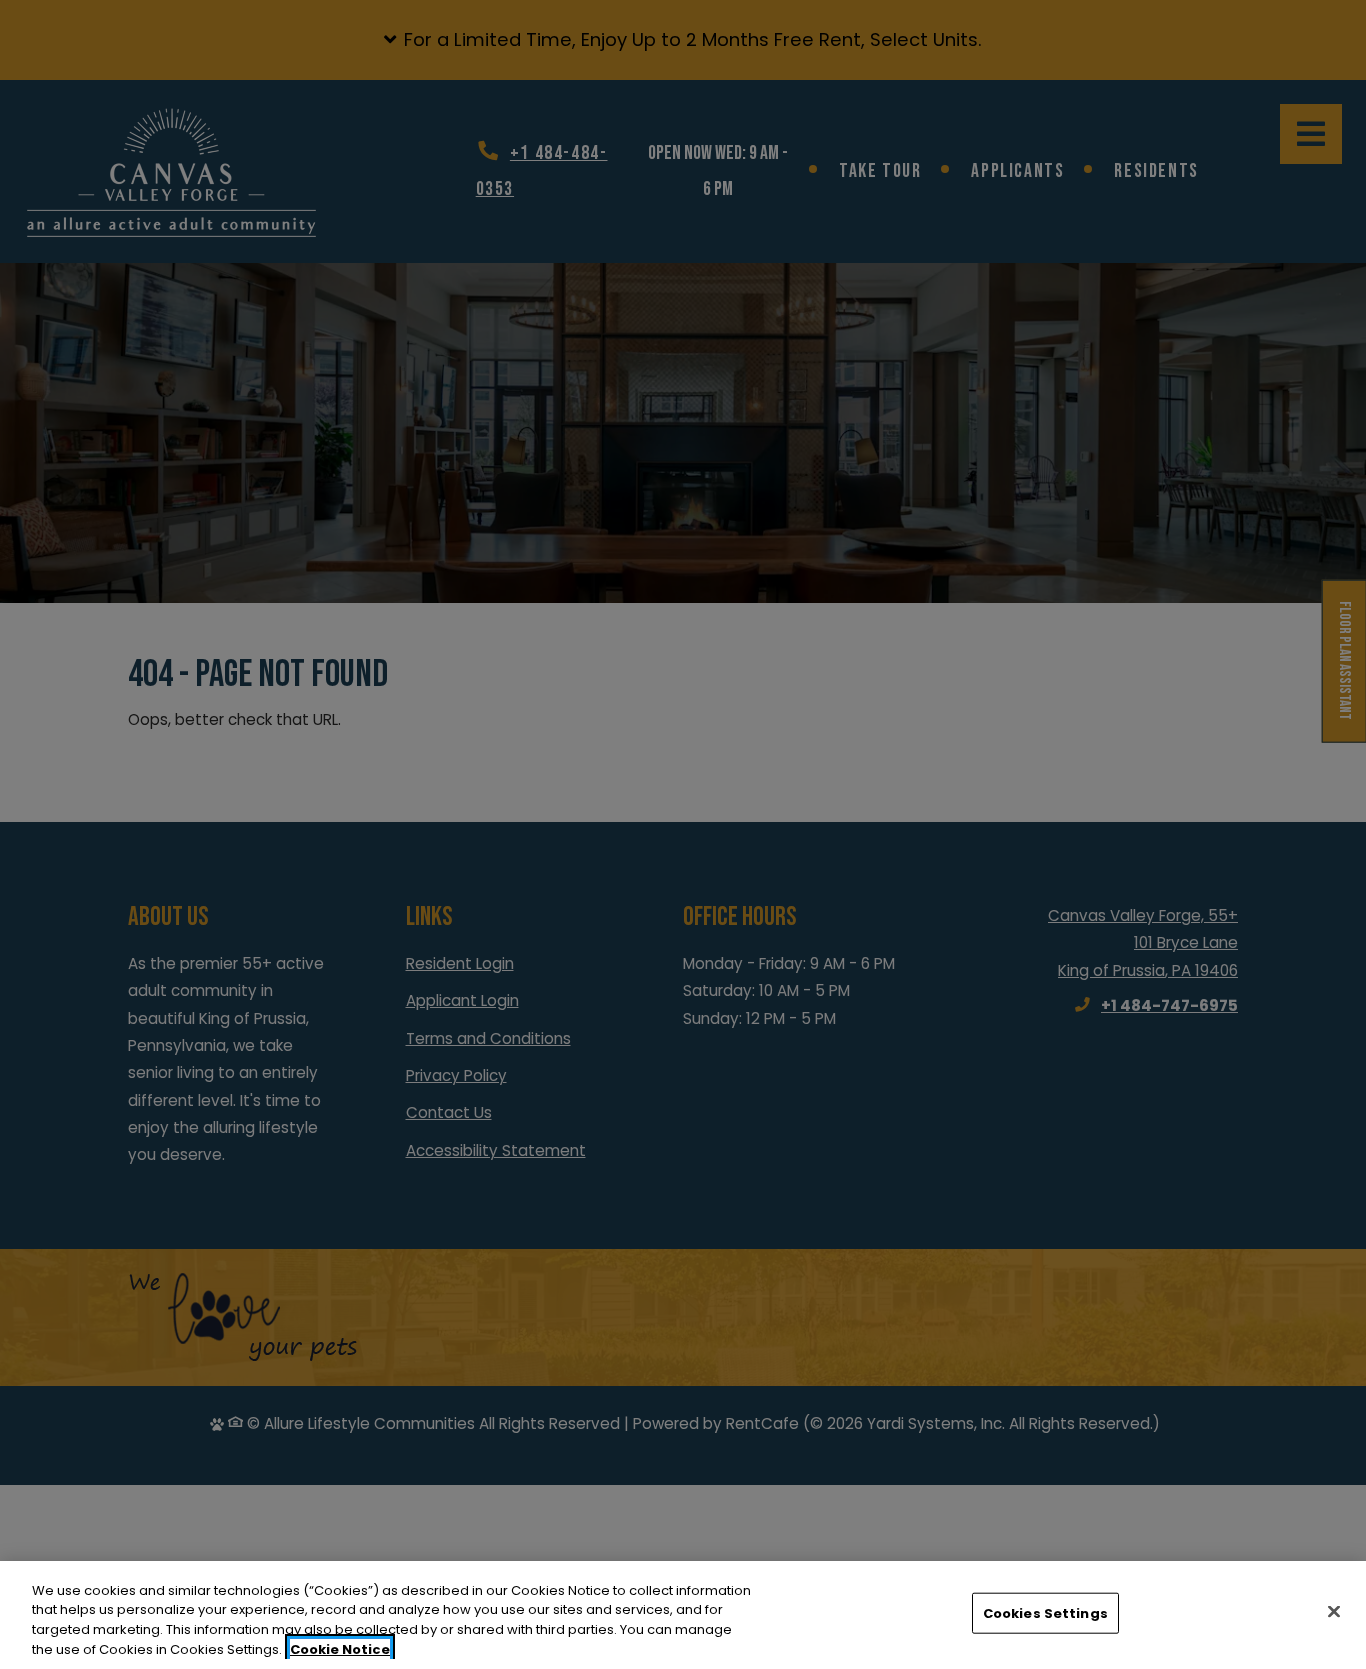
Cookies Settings (1045, 1613)
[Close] (1334, 1611)
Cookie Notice (340, 1648)
